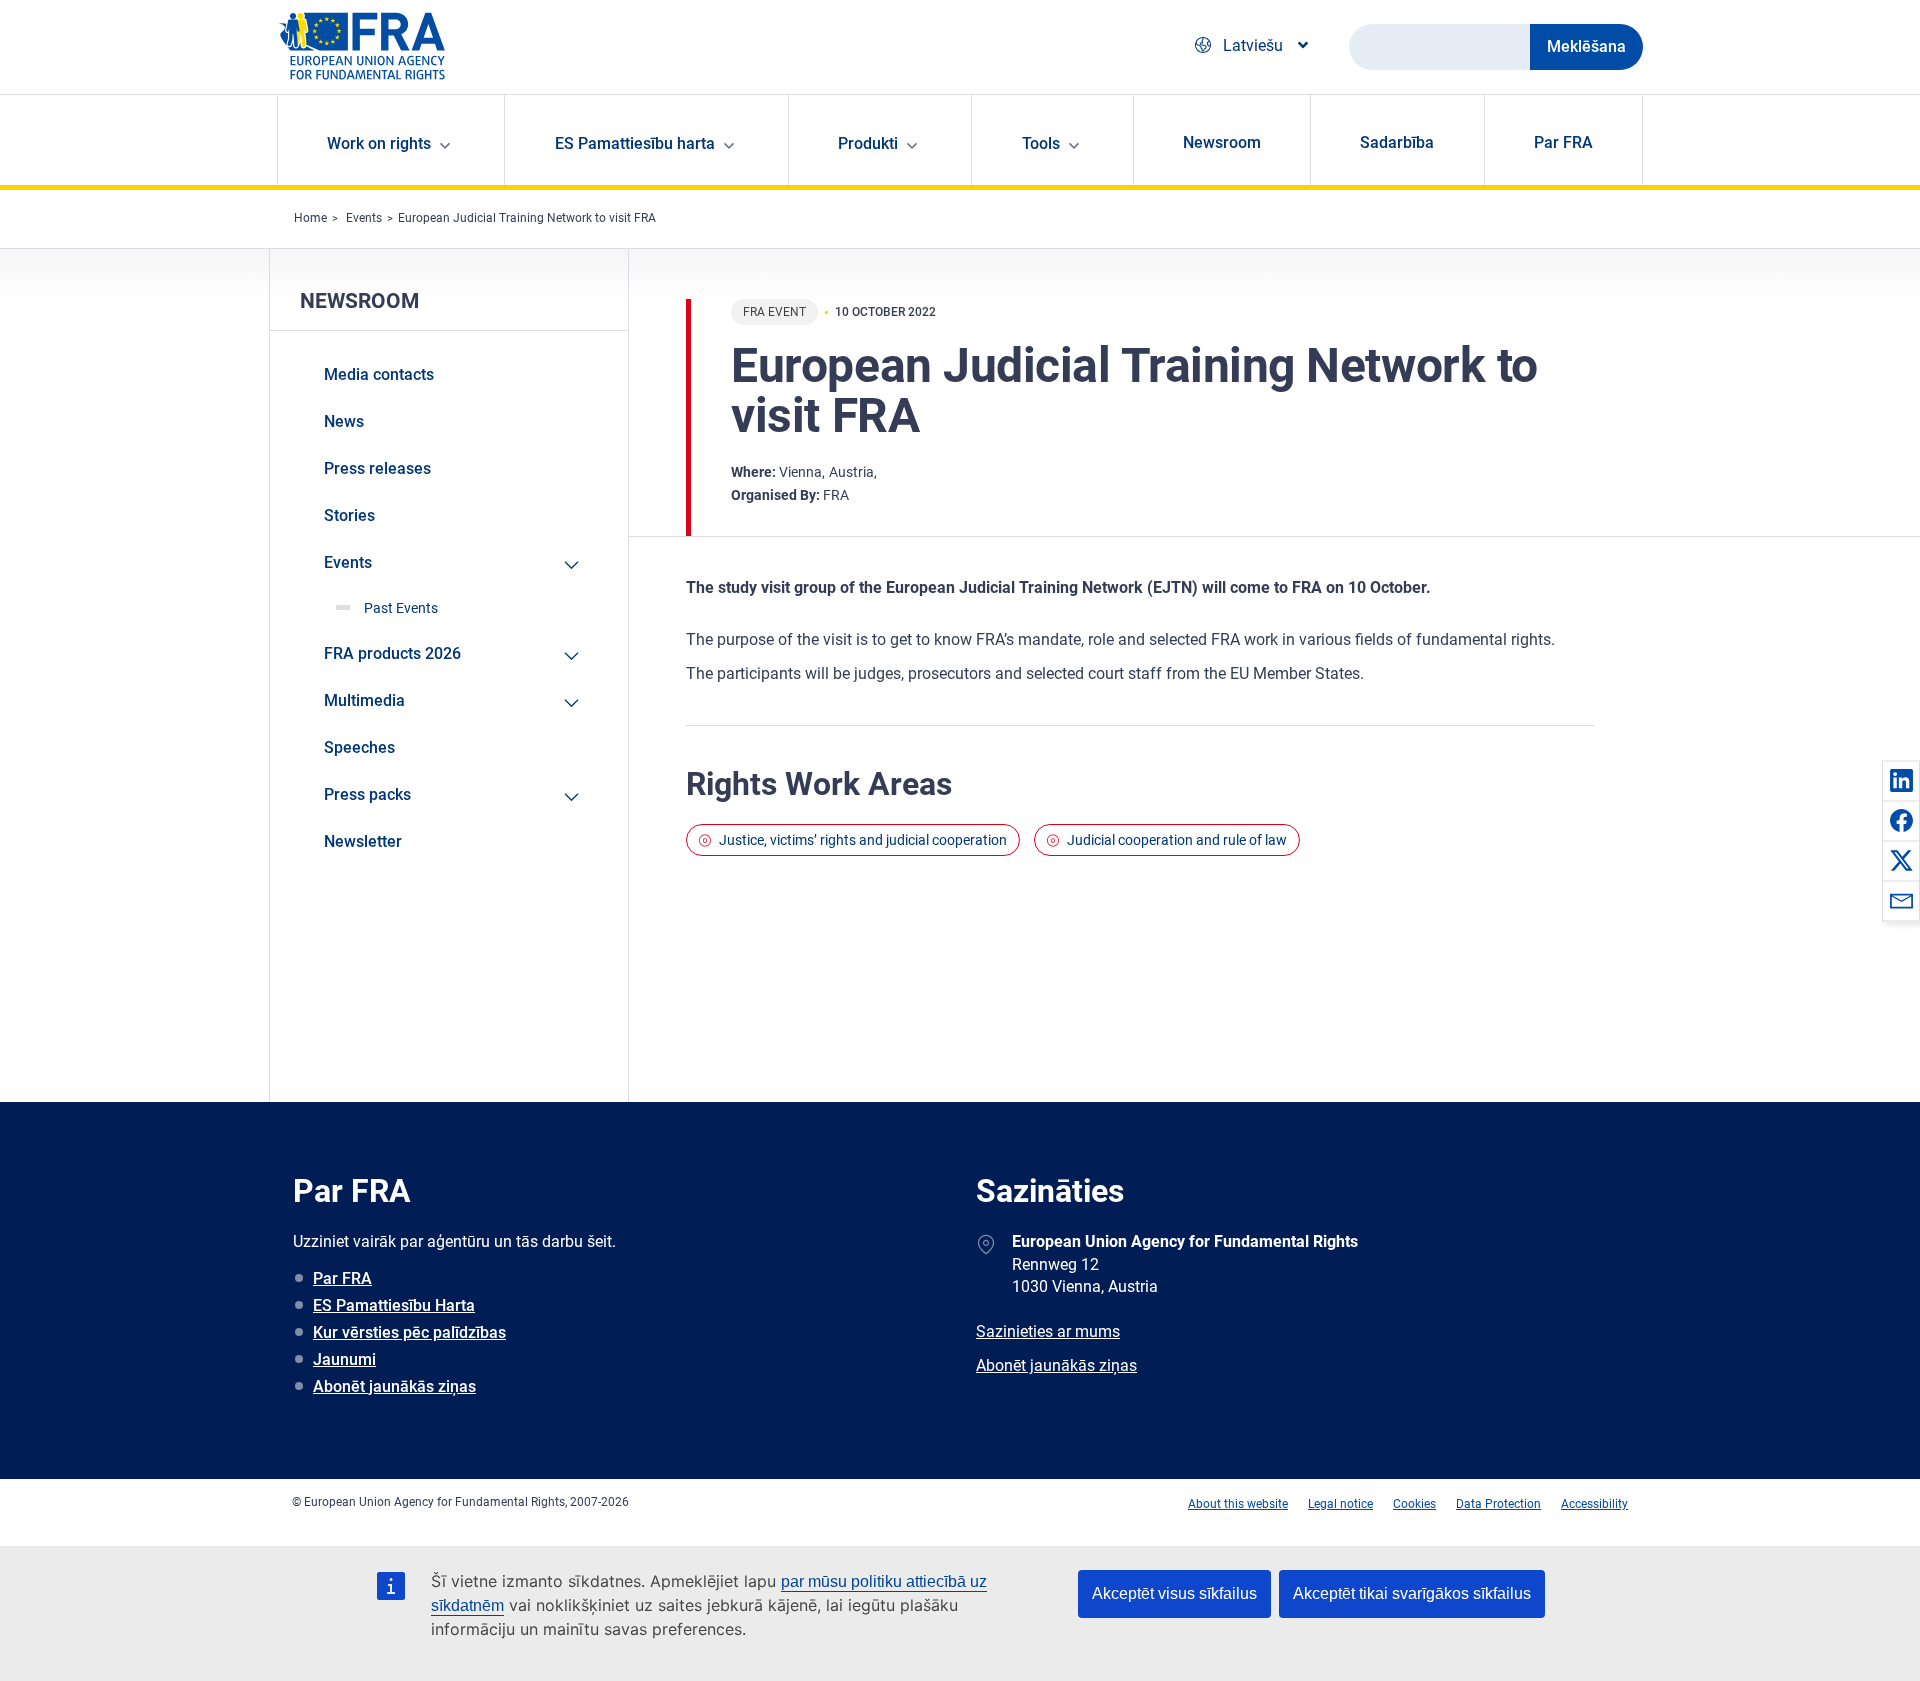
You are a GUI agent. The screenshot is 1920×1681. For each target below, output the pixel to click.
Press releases (377, 468)
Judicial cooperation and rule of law (1177, 840)
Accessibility (1594, 1504)
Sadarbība (1397, 142)
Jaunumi (344, 1359)
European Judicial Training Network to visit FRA (527, 218)
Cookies (1414, 1504)
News (344, 421)
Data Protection (1498, 1504)
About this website (1238, 1504)
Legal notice (1340, 1504)
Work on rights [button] (379, 143)
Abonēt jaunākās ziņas (394, 1386)
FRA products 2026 (392, 653)
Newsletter (363, 841)
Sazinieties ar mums (1048, 1331)
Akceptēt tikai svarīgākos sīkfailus (1412, 1593)
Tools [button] (1041, 143)
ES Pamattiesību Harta (394, 1305)
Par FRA (1563, 142)
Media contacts (379, 374)
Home (310, 218)
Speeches (359, 747)
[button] (1901, 780)
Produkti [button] (868, 143)
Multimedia (364, 700)
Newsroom (1222, 142)
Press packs (367, 794)
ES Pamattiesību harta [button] (635, 143)
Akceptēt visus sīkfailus (1174, 1593)
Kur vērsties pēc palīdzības (409, 1332)
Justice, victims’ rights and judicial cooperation (863, 840)
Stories (349, 515)
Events (364, 218)
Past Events (401, 608)
